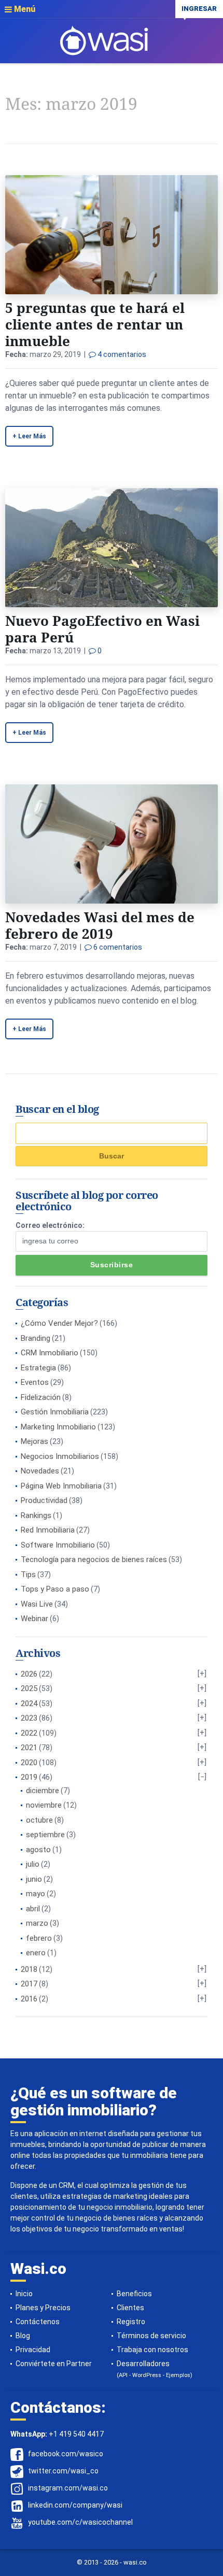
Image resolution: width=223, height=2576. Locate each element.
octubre (39, 1820)
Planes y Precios (43, 2308)
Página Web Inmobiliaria (61, 1486)
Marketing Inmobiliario (58, 1427)
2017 (29, 1984)
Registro (131, 2322)
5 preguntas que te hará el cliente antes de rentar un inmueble (95, 324)
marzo (37, 1923)
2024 (29, 1704)
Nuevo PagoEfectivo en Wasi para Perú (102, 629)
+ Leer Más (29, 436)
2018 (29, 1969)
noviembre (44, 1805)
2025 (29, 1688)
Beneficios (134, 2294)
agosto (38, 1850)
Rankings (36, 1515)
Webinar (34, 1619)
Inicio (24, 2294)
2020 (29, 1763)
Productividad (44, 1500)
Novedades (40, 1471)
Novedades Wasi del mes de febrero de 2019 (100, 925)
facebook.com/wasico (66, 2454)
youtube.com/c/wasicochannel (80, 2522)
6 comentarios (117, 947)
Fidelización (41, 1397)
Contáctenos (38, 2322)
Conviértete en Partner (54, 2364)
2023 (29, 1718)
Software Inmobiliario (58, 1545)
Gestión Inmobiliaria (55, 1412)
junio (34, 1879)
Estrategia (38, 1368)
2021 (29, 1748)
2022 (29, 1733)
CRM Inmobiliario (50, 1353)
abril (33, 1909)
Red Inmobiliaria (48, 1530)
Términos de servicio (151, 2336)
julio (33, 1864)
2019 (29, 1777)
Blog (23, 2336)
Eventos (35, 1382)
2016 (29, 1999)
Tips (28, 1575)
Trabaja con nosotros (152, 2350)
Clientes (130, 2308)
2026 (29, 1674)
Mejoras (34, 1441)
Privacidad (33, 2350)
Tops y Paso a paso (55, 1589)
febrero (39, 1938)
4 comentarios (121, 354)
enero (36, 1953)
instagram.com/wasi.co (68, 2488)
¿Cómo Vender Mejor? (59, 1323)
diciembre (43, 1791)
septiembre (45, 1835)
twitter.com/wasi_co (63, 2471)
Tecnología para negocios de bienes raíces (94, 1559)
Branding (36, 1338)
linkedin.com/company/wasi (75, 2505)
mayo (36, 1894)
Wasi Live (37, 1604)
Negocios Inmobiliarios (60, 1456)
